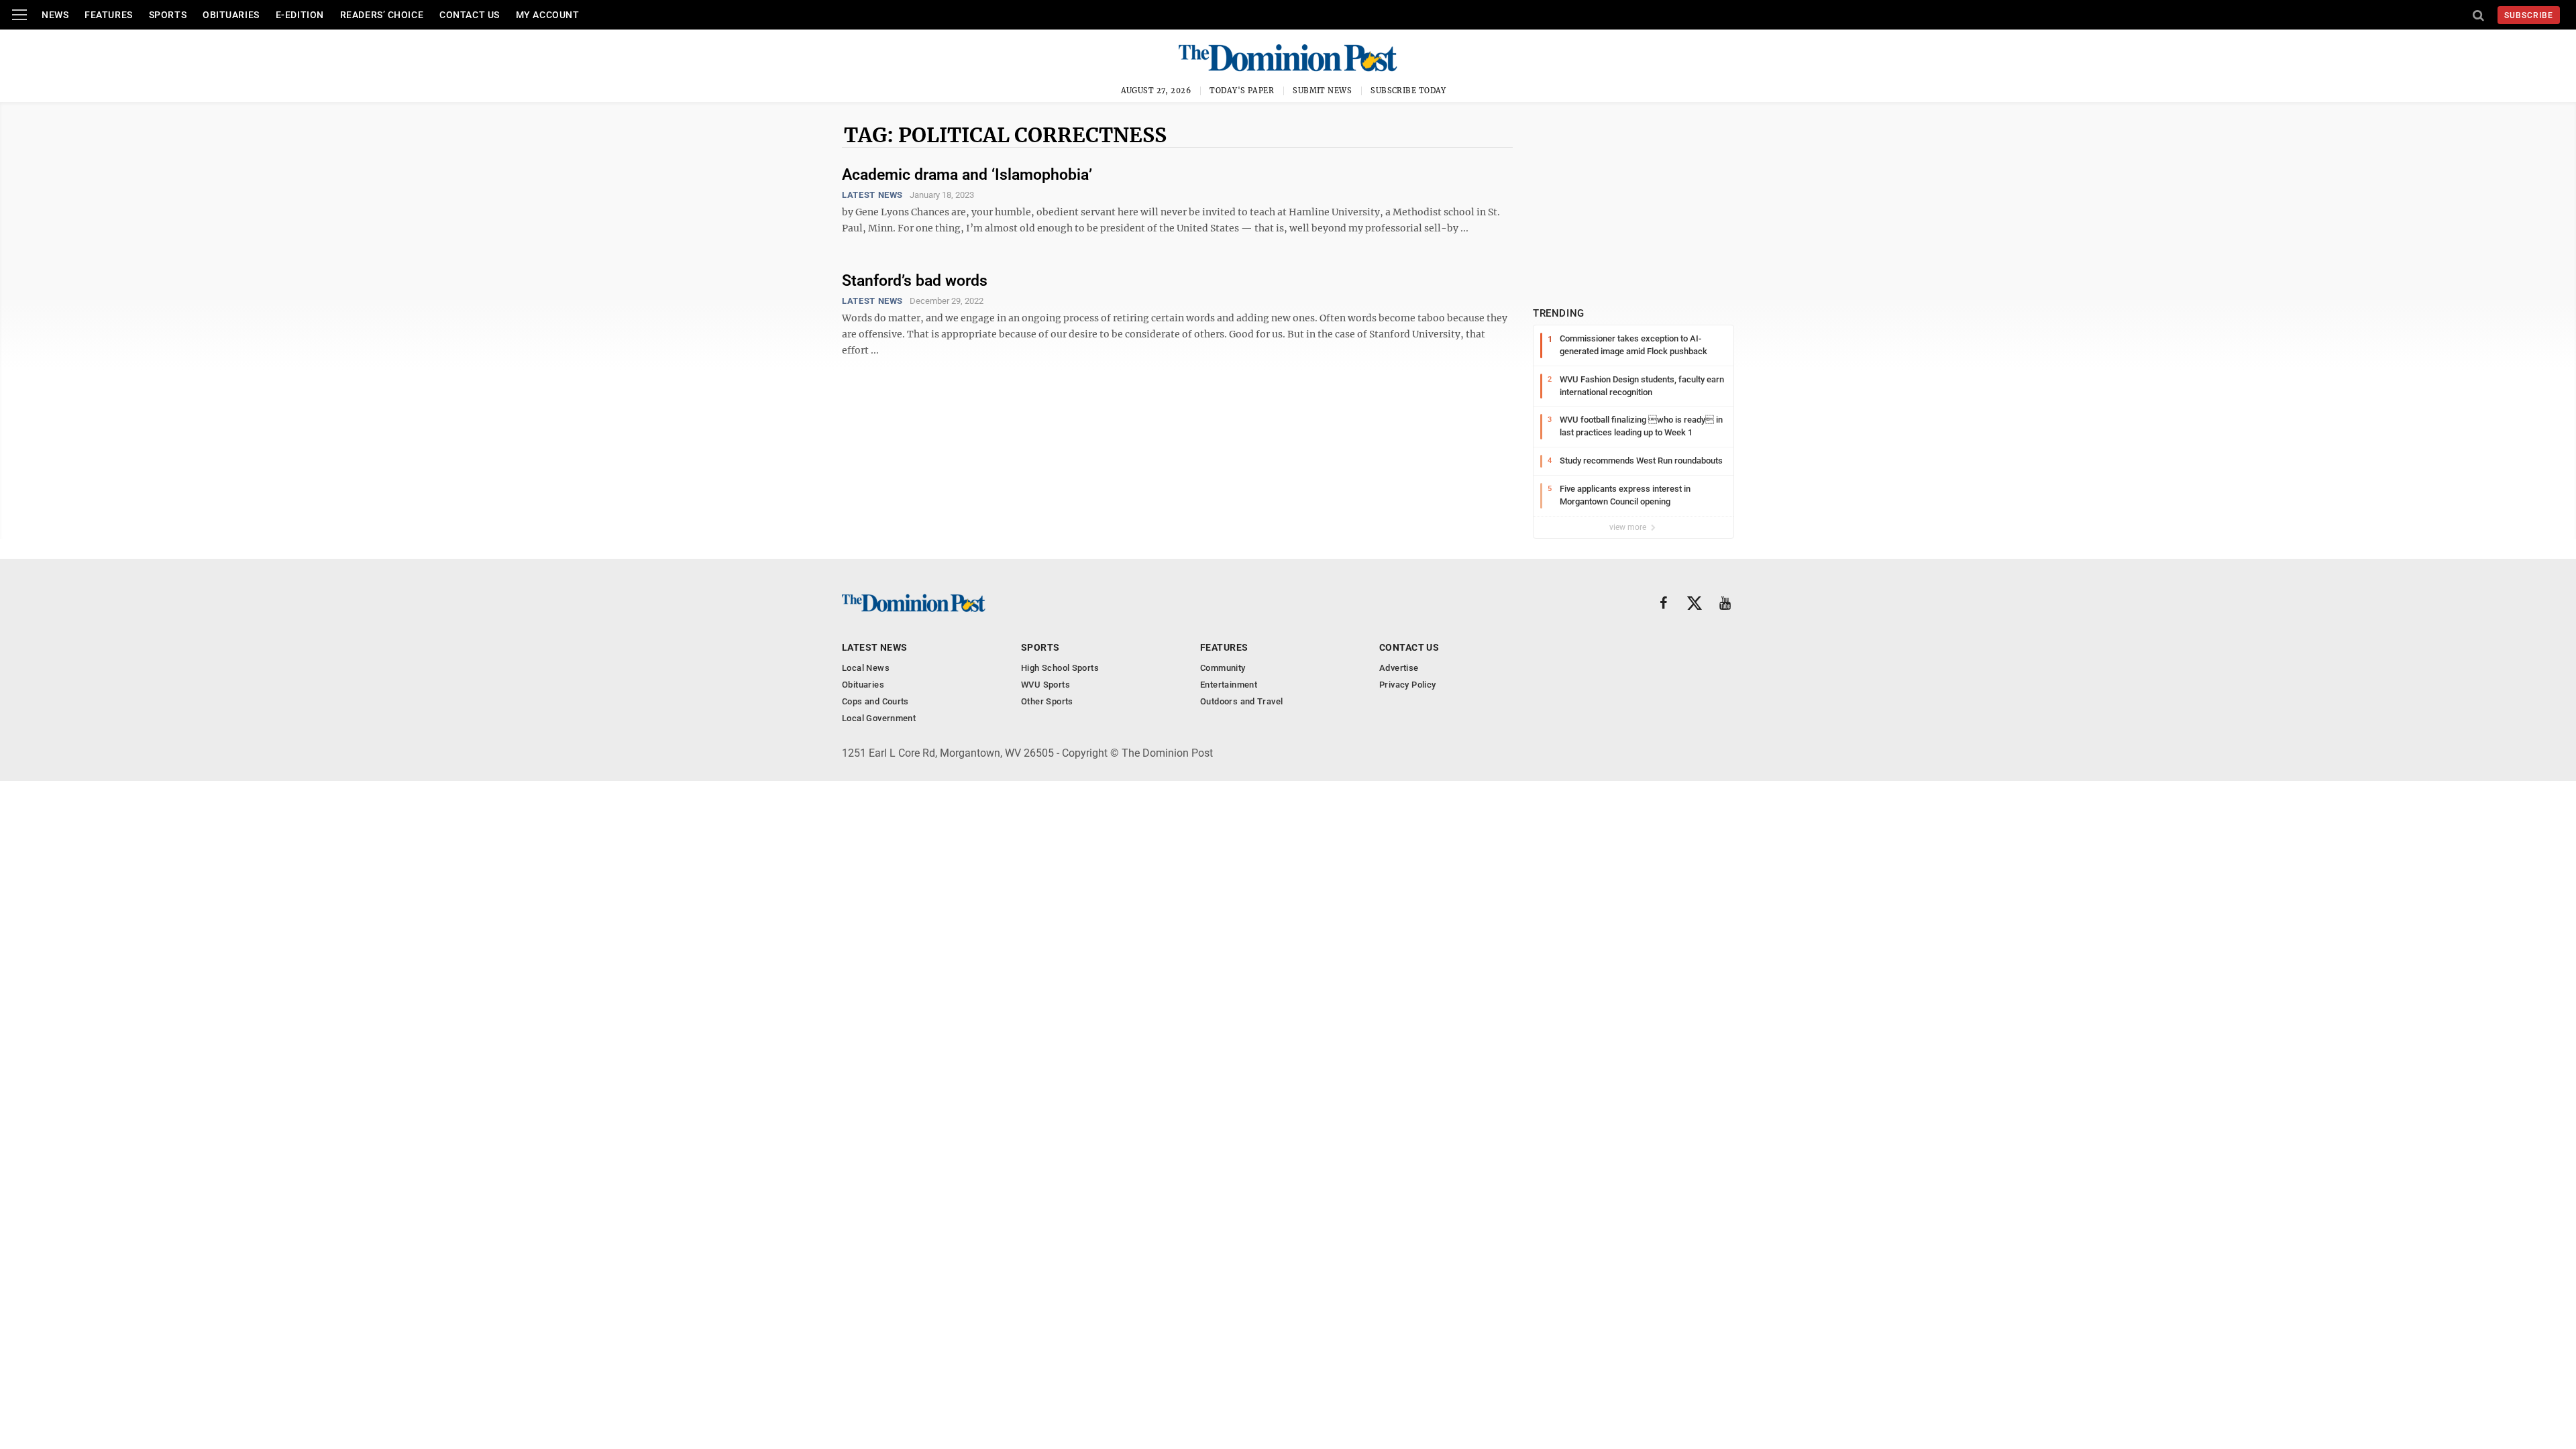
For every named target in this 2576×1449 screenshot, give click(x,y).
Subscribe (2529, 15)
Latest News (872, 195)
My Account (548, 15)
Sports (168, 15)
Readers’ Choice (382, 15)
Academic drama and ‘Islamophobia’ (967, 175)
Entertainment (1229, 685)
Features (108, 15)
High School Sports (1060, 668)
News (55, 15)
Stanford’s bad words (915, 281)
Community (1223, 668)
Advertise (1399, 668)
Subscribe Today (1408, 91)
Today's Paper (1242, 91)
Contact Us (470, 15)
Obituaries (231, 15)
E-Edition (300, 15)
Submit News (1322, 91)
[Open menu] (19, 15)
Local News (866, 668)
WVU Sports (1045, 685)
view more (1629, 527)
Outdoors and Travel (1241, 701)
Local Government (879, 718)
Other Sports (1047, 701)
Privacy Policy (1407, 685)
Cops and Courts (875, 701)
